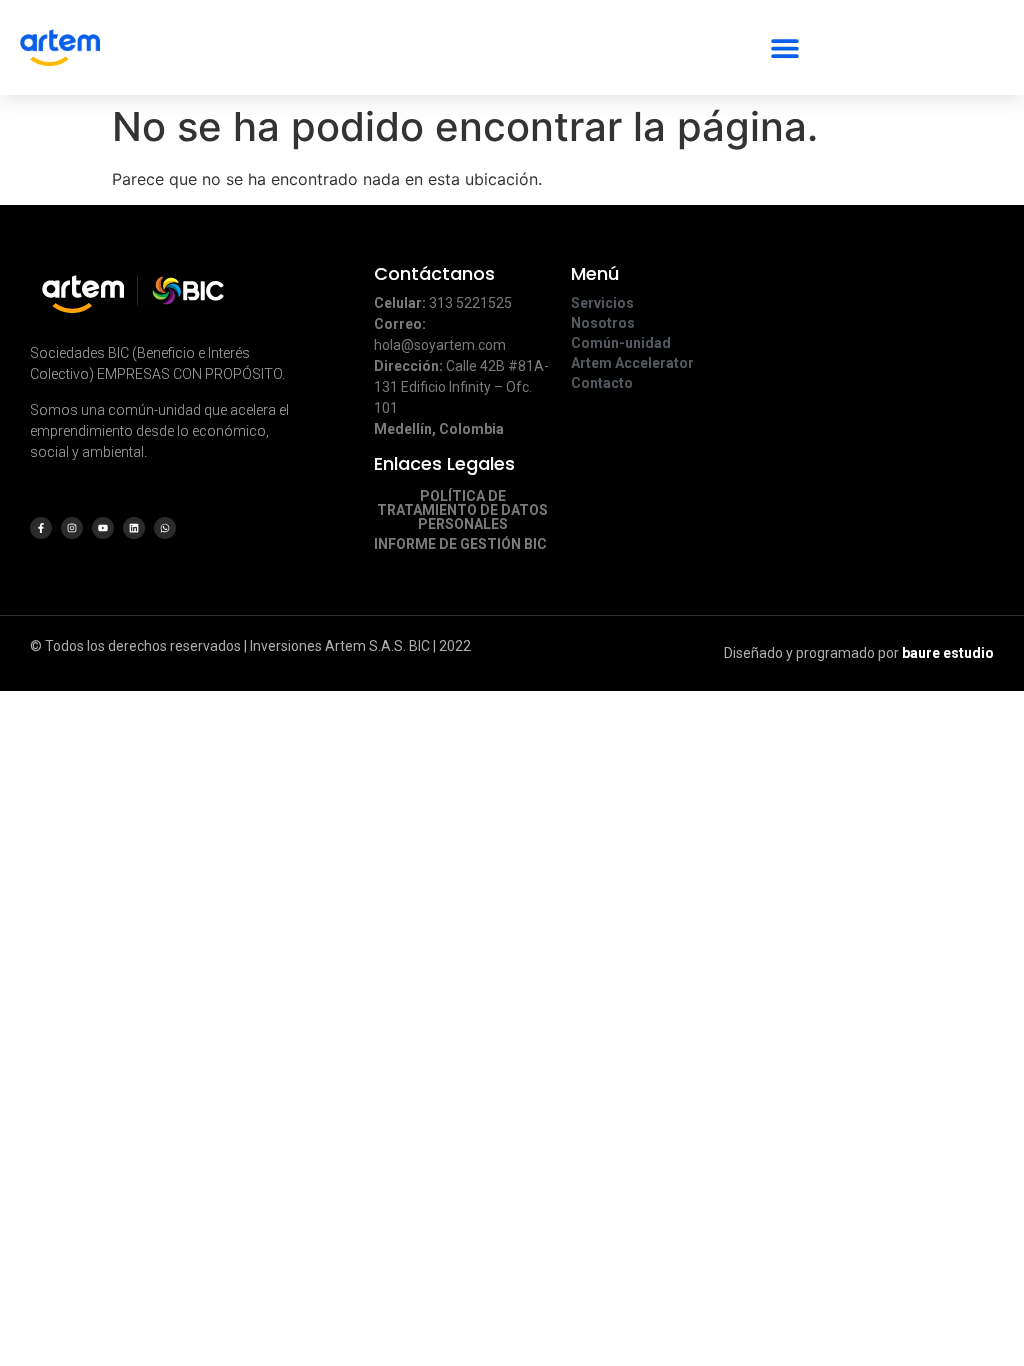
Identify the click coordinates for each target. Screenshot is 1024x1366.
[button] (784, 47)
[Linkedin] (134, 528)
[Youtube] (103, 528)
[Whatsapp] (165, 528)
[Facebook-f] (41, 528)
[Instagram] (72, 528)
